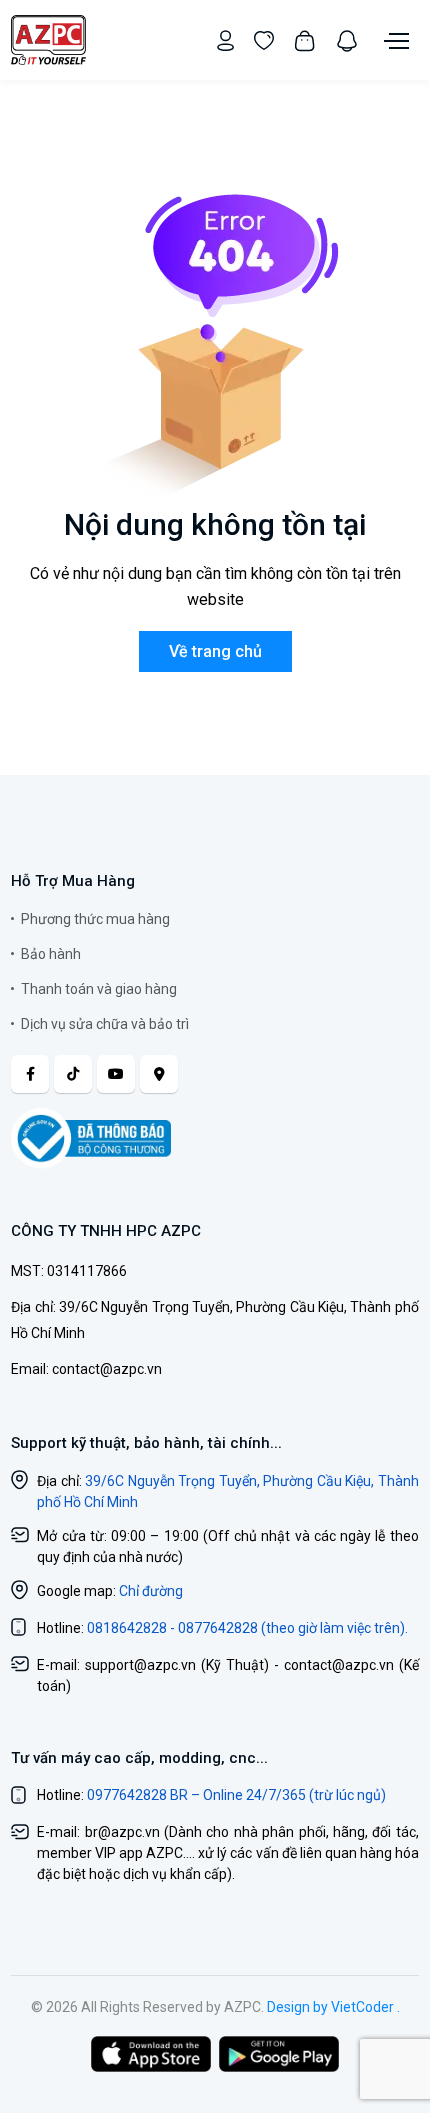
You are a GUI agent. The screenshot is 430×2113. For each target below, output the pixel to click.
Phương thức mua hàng (95, 919)
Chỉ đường (151, 1591)
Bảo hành (51, 954)
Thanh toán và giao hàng (99, 989)
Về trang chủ (215, 651)
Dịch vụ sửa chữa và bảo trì (105, 1024)
